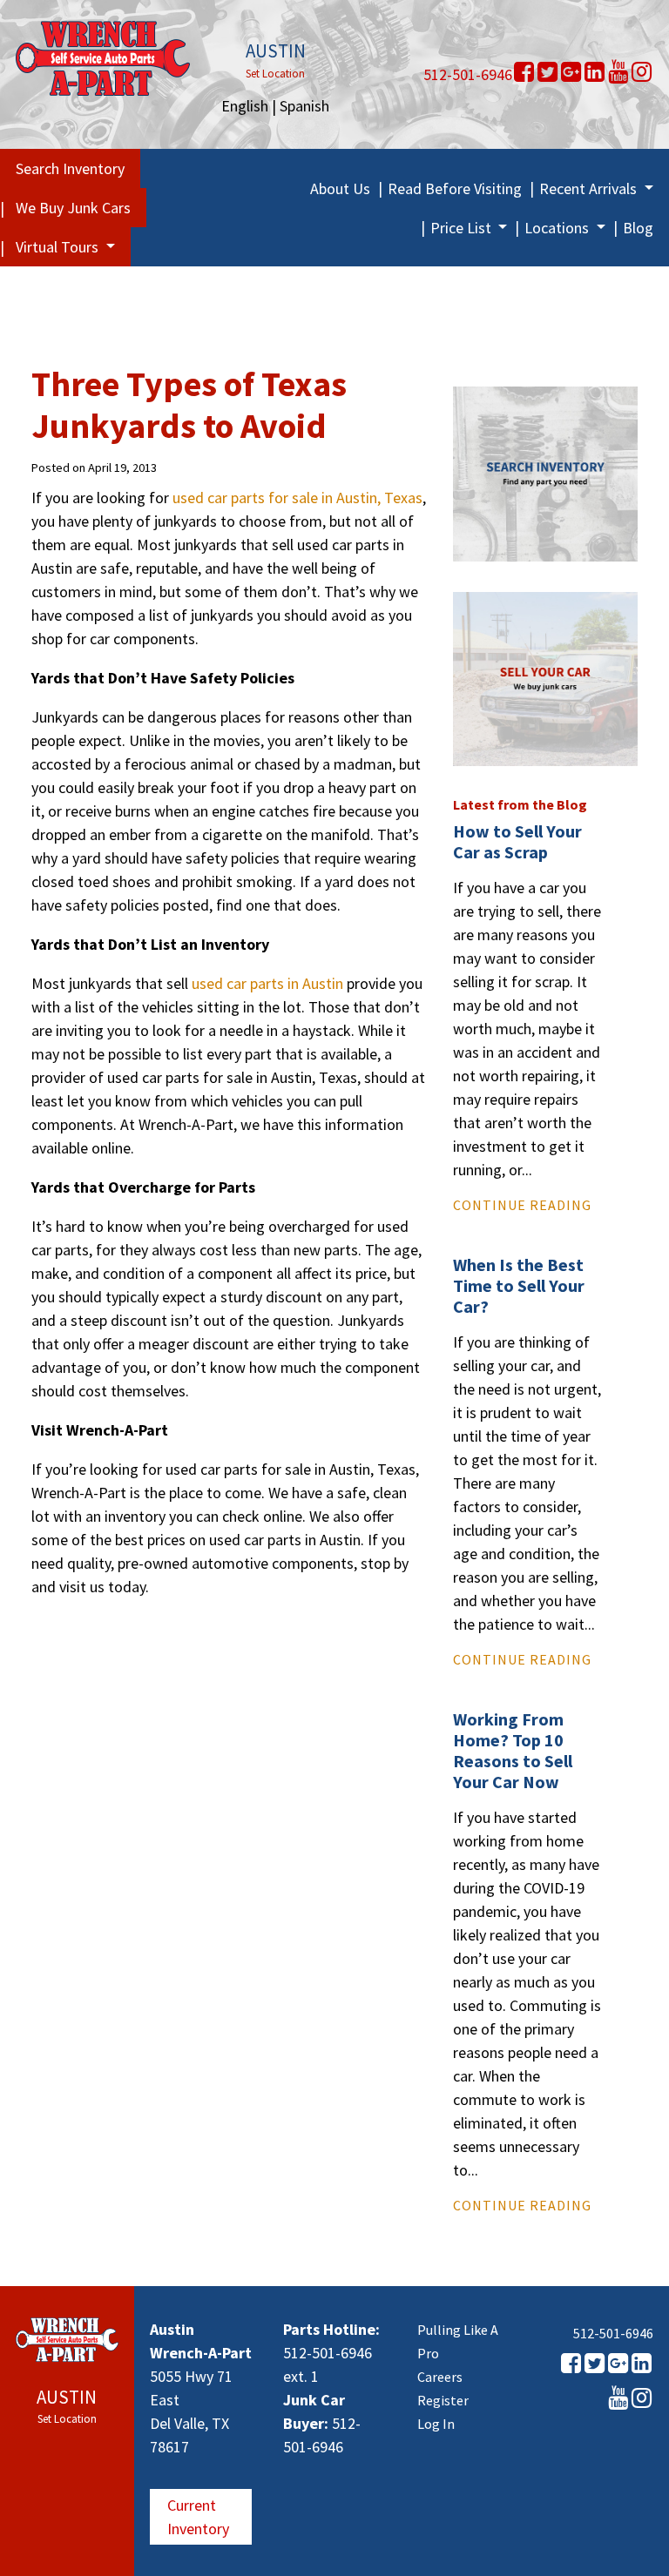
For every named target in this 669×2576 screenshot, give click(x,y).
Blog (638, 228)
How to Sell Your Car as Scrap (517, 841)
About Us (340, 188)
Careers (440, 2377)
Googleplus (571, 72)
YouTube (618, 72)
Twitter (547, 72)
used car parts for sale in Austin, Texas (297, 498)
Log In (436, 2424)
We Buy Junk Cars (73, 208)
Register (443, 2400)
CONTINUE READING (522, 1205)
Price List (463, 228)
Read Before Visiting (455, 188)
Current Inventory (198, 2517)
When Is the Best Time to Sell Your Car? (519, 1285)
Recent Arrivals (590, 188)
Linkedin (595, 72)
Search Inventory (70, 168)
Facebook (524, 72)
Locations (558, 228)
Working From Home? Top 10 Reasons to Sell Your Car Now (513, 1750)
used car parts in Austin (267, 983)
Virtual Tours (59, 247)
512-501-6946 (468, 74)
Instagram (642, 72)
